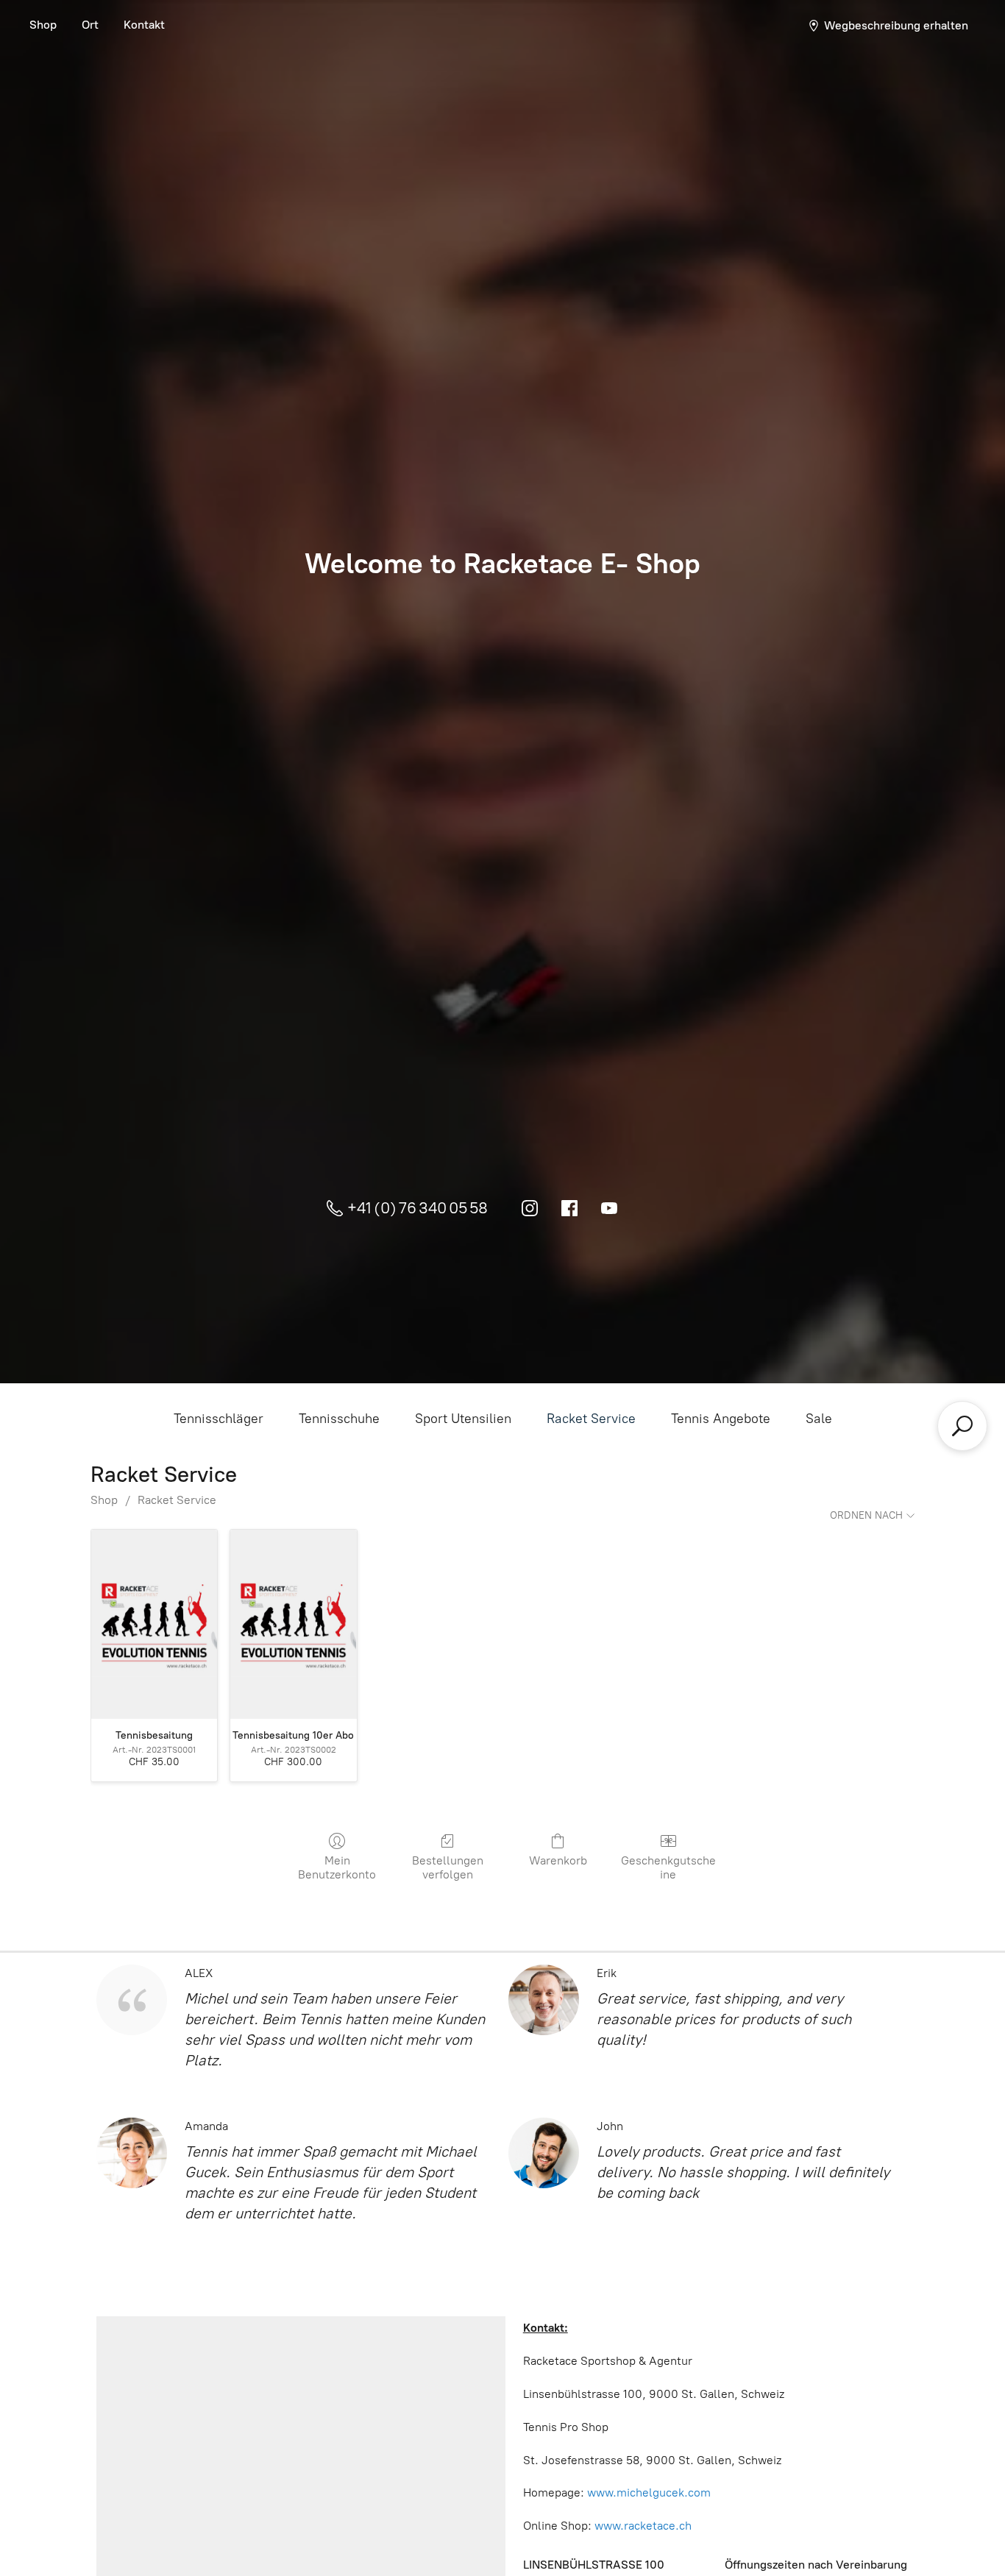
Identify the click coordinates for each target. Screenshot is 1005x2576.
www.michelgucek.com (649, 2492)
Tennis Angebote (721, 1419)
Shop (43, 25)
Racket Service (591, 1419)
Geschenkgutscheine (668, 1867)
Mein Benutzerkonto (337, 1867)
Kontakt (144, 25)
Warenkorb (558, 1860)
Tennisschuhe (339, 1419)
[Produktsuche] (962, 1426)
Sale (819, 1419)
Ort (90, 25)
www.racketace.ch (643, 2526)
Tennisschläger (219, 1419)
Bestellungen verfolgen (448, 1867)
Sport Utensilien (463, 1419)
